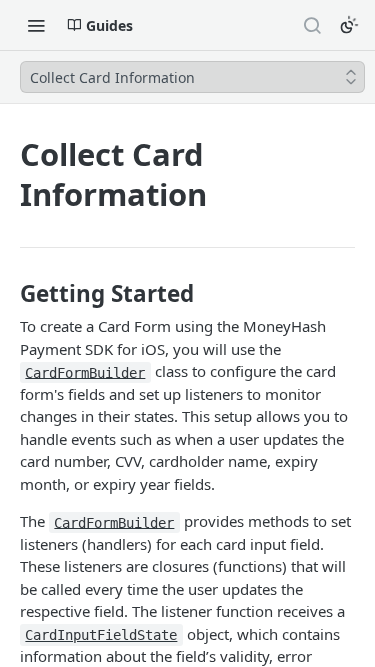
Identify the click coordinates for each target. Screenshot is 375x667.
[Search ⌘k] (312, 25)
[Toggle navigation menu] (36, 25)
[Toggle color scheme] (349, 25)
